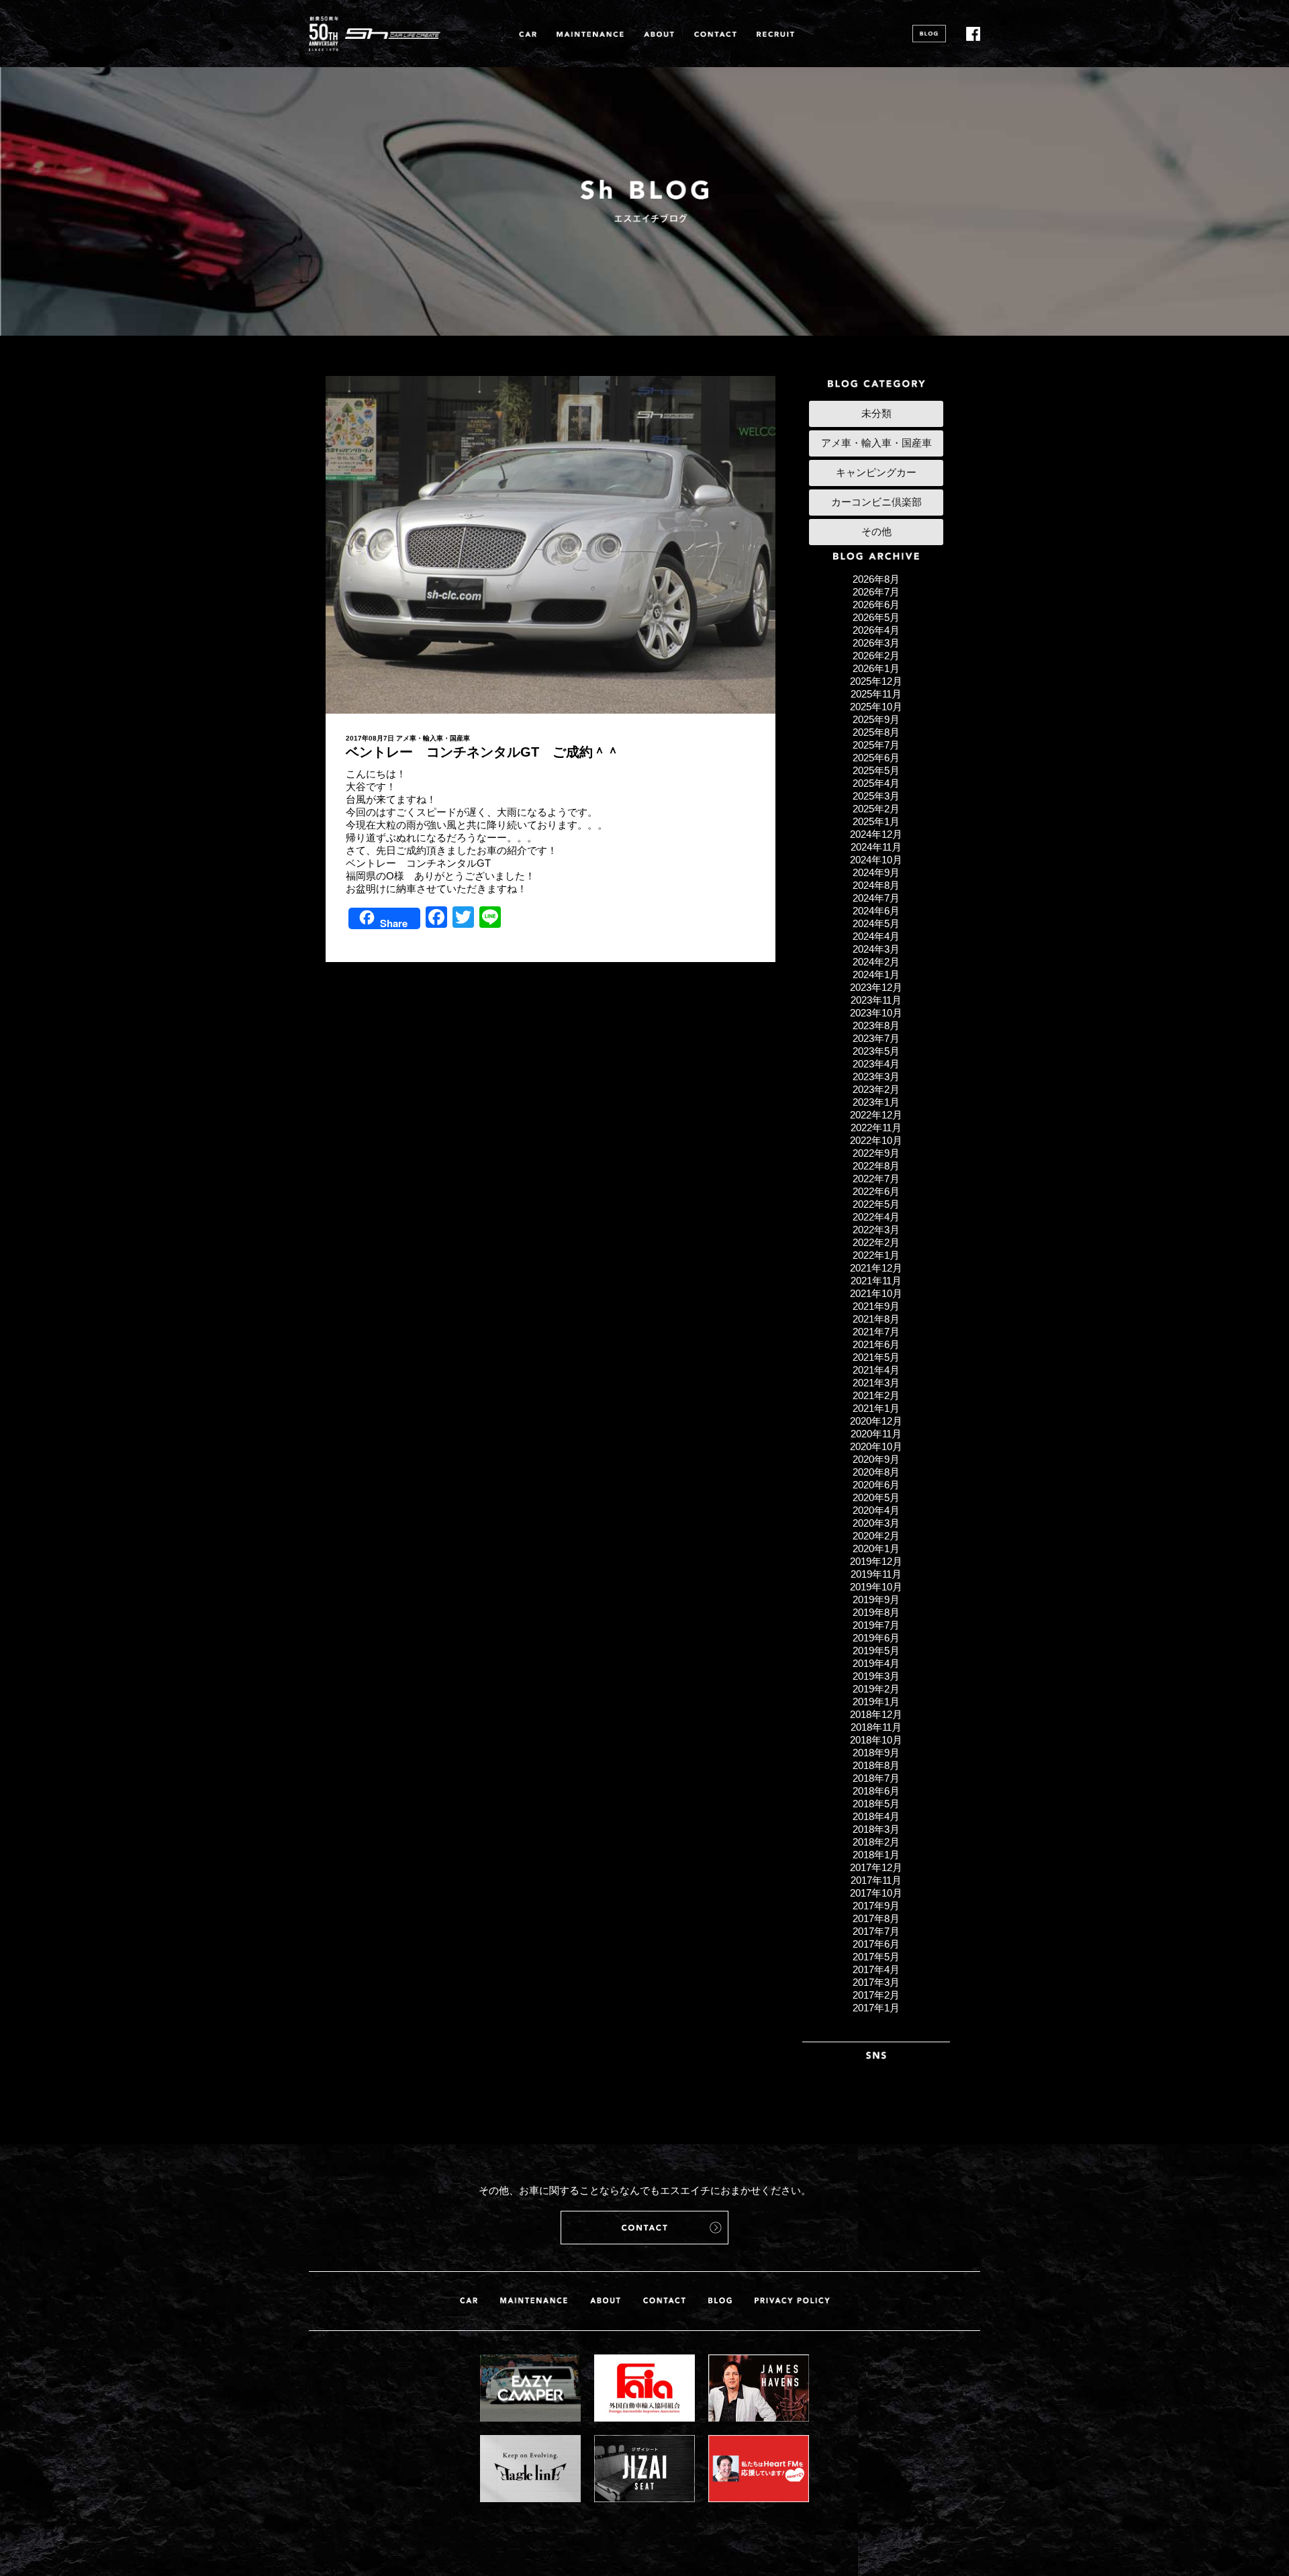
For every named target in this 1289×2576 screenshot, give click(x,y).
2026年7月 (876, 592)
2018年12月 (876, 1714)
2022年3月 (876, 1230)
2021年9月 (876, 1306)
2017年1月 (876, 2008)
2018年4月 (876, 1816)
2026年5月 (876, 617)
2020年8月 (876, 1472)
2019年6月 (876, 1638)
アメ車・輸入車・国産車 (433, 738)
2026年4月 (876, 630)
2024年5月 (876, 923)
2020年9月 (876, 1459)
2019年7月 (876, 1625)
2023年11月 (876, 1000)
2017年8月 (876, 1918)
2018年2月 (876, 1842)
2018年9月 (876, 1753)
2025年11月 (876, 694)
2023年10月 (876, 1013)
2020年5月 (876, 1497)
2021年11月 (876, 1281)
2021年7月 (876, 1332)
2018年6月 (876, 1791)
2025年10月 (876, 707)
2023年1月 (876, 1102)
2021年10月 (876, 1293)
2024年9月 (876, 872)
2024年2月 (876, 962)
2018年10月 (876, 1740)
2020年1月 (876, 1548)
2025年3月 (876, 796)
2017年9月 (876, 1906)
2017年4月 (876, 1969)
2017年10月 (876, 1893)
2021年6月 (876, 1344)
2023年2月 (876, 1089)
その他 (876, 531)
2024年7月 (876, 898)
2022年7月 (876, 1179)
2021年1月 (876, 1408)
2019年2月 (876, 1689)
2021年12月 (876, 1268)
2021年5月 (876, 1357)
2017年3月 (876, 1982)
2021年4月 (876, 1370)
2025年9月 (876, 719)
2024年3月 (876, 949)
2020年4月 (876, 1510)
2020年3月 (876, 1523)
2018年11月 (876, 1727)
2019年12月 (876, 1561)
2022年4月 (876, 1217)
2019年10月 (876, 1587)
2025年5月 (876, 770)
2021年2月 (876, 1395)
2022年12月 (876, 1115)
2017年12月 (876, 1867)
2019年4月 (876, 1663)
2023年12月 (876, 987)
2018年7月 (876, 1778)
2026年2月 (876, 656)
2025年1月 (876, 821)
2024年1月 (876, 974)
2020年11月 (876, 1434)
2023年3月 (876, 1077)
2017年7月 (876, 1931)
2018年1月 (876, 1855)
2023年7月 (876, 1038)
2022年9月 (876, 1153)
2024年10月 (876, 860)
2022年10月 (876, 1140)
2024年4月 (876, 936)
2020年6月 (876, 1485)
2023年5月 (876, 1051)
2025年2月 (876, 809)
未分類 (876, 413)
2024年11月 (876, 847)
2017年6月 (876, 1944)
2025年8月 (876, 732)
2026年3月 (876, 643)
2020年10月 (876, 1446)
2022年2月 (876, 1242)
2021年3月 (876, 1383)
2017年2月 (876, 1995)
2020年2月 (876, 1536)
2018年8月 (876, 1765)
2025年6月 (876, 758)
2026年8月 (876, 579)
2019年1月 (876, 1702)
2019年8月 (876, 1612)
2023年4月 (876, 1064)
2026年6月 (876, 605)
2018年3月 (876, 1829)
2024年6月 (876, 911)
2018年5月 (876, 1804)
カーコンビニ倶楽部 (876, 502)
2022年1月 (876, 1255)
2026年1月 (876, 668)
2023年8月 (876, 1025)
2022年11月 (876, 1128)
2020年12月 (876, 1421)
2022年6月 (876, 1191)
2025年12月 (876, 681)
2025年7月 (876, 745)
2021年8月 (876, 1319)
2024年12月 (876, 834)
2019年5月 (876, 1651)
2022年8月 (876, 1166)
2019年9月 (876, 1600)
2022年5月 (876, 1204)
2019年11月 (876, 1574)
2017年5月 (876, 1957)
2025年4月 (876, 783)
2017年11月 (876, 1880)
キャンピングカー (876, 472)
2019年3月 (876, 1676)
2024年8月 (876, 885)
